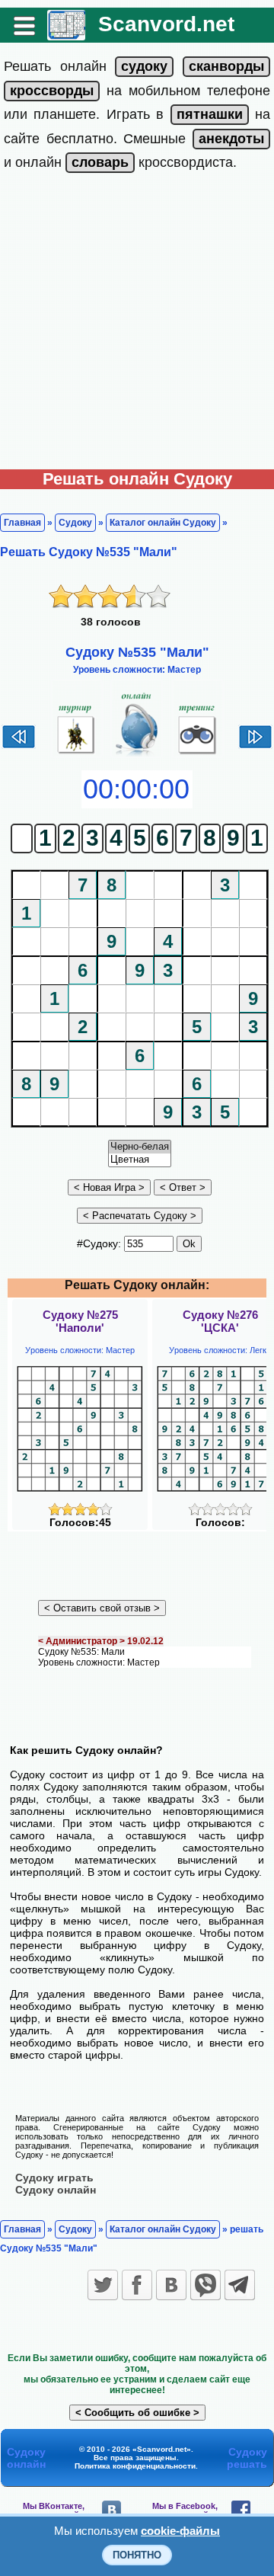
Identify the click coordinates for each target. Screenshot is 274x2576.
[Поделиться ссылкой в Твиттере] (103, 2285)
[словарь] (100, 162)
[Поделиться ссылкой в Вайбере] (205, 2285)
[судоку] (144, 66)
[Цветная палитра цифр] (140, 1160)
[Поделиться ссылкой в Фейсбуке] (137, 2285)
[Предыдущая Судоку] (19, 747)
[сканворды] (226, 66)
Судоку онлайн (56, 2190)
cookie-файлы (180, 2531)
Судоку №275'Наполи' (80, 1321)
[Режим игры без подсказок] (76, 754)
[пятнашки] (210, 114)
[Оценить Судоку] (80, 1512)
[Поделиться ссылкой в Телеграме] (240, 2285)
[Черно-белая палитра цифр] (140, 1147)
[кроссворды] (52, 91)
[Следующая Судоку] (255, 747)
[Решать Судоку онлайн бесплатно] (66, 35)
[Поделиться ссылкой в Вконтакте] (171, 2285)
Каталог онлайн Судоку (163, 523)
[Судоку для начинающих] (198, 754)
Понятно (137, 2555)
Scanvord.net (166, 24)
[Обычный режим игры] (137, 754)
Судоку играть (54, 2178)
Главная (22, 523)
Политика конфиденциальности (135, 2466)
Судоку (75, 523)
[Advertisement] (137, 325)
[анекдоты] (231, 139)
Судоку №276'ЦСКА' (220, 1321)
